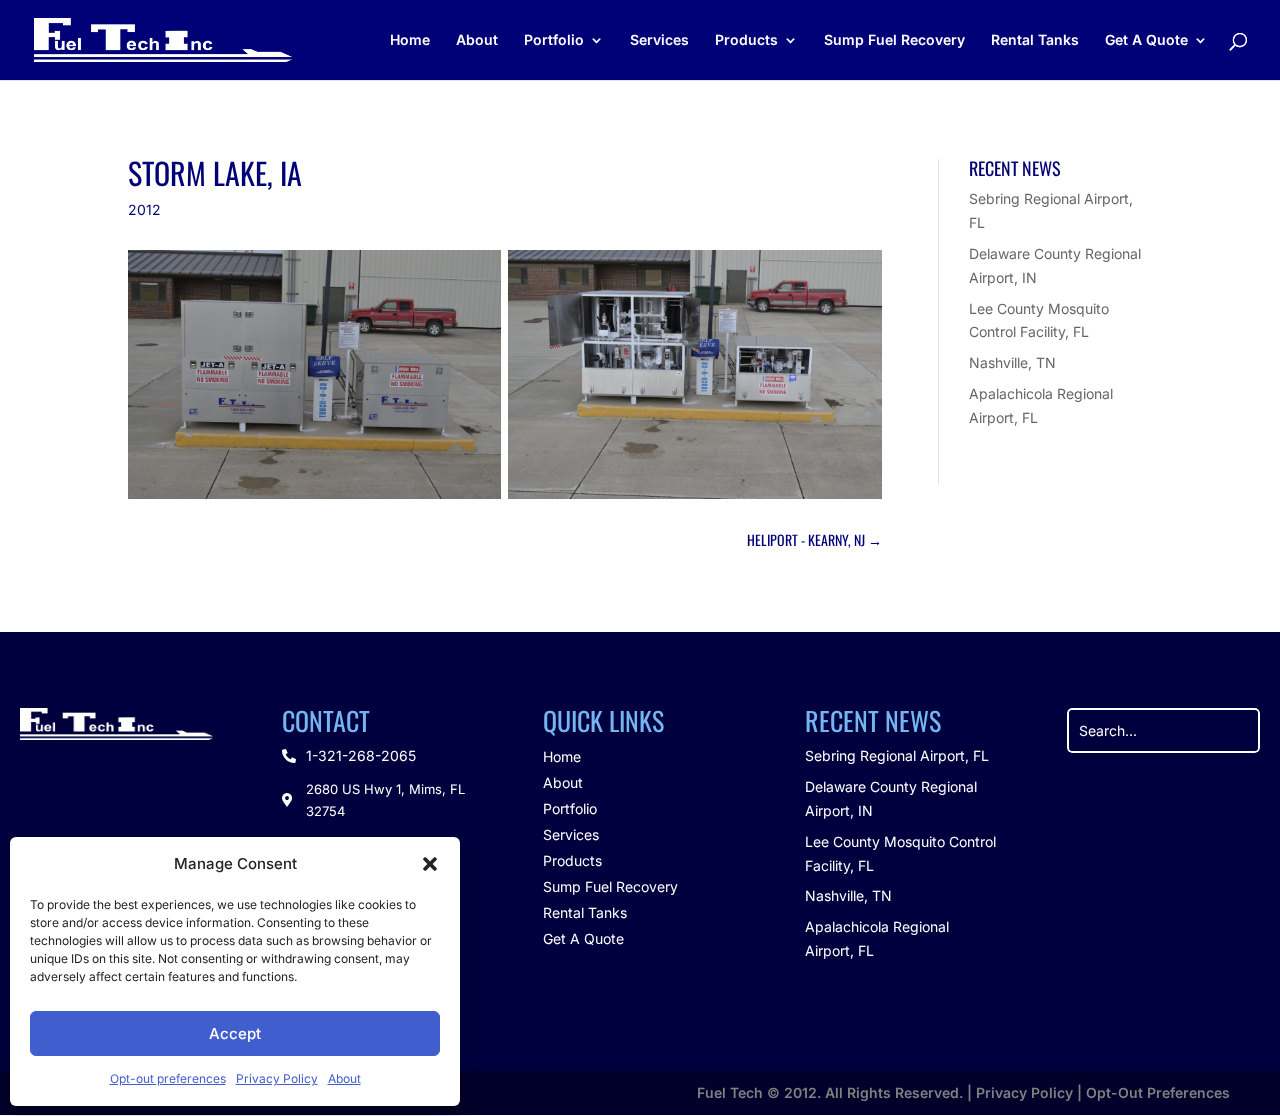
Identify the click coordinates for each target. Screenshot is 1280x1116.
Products (746, 40)
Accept (235, 1033)
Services (659, 40)
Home (410, 40)
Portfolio (554, 40)
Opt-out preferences (168, 1078)
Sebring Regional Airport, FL (897, 755)
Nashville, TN (1012, 362)
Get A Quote (1146, 40)
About (344, 1078)
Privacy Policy (277, 1078)
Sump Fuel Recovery (894, 40)
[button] (430, 864)
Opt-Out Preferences (1158, 1092)
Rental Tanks (1035, 40)
